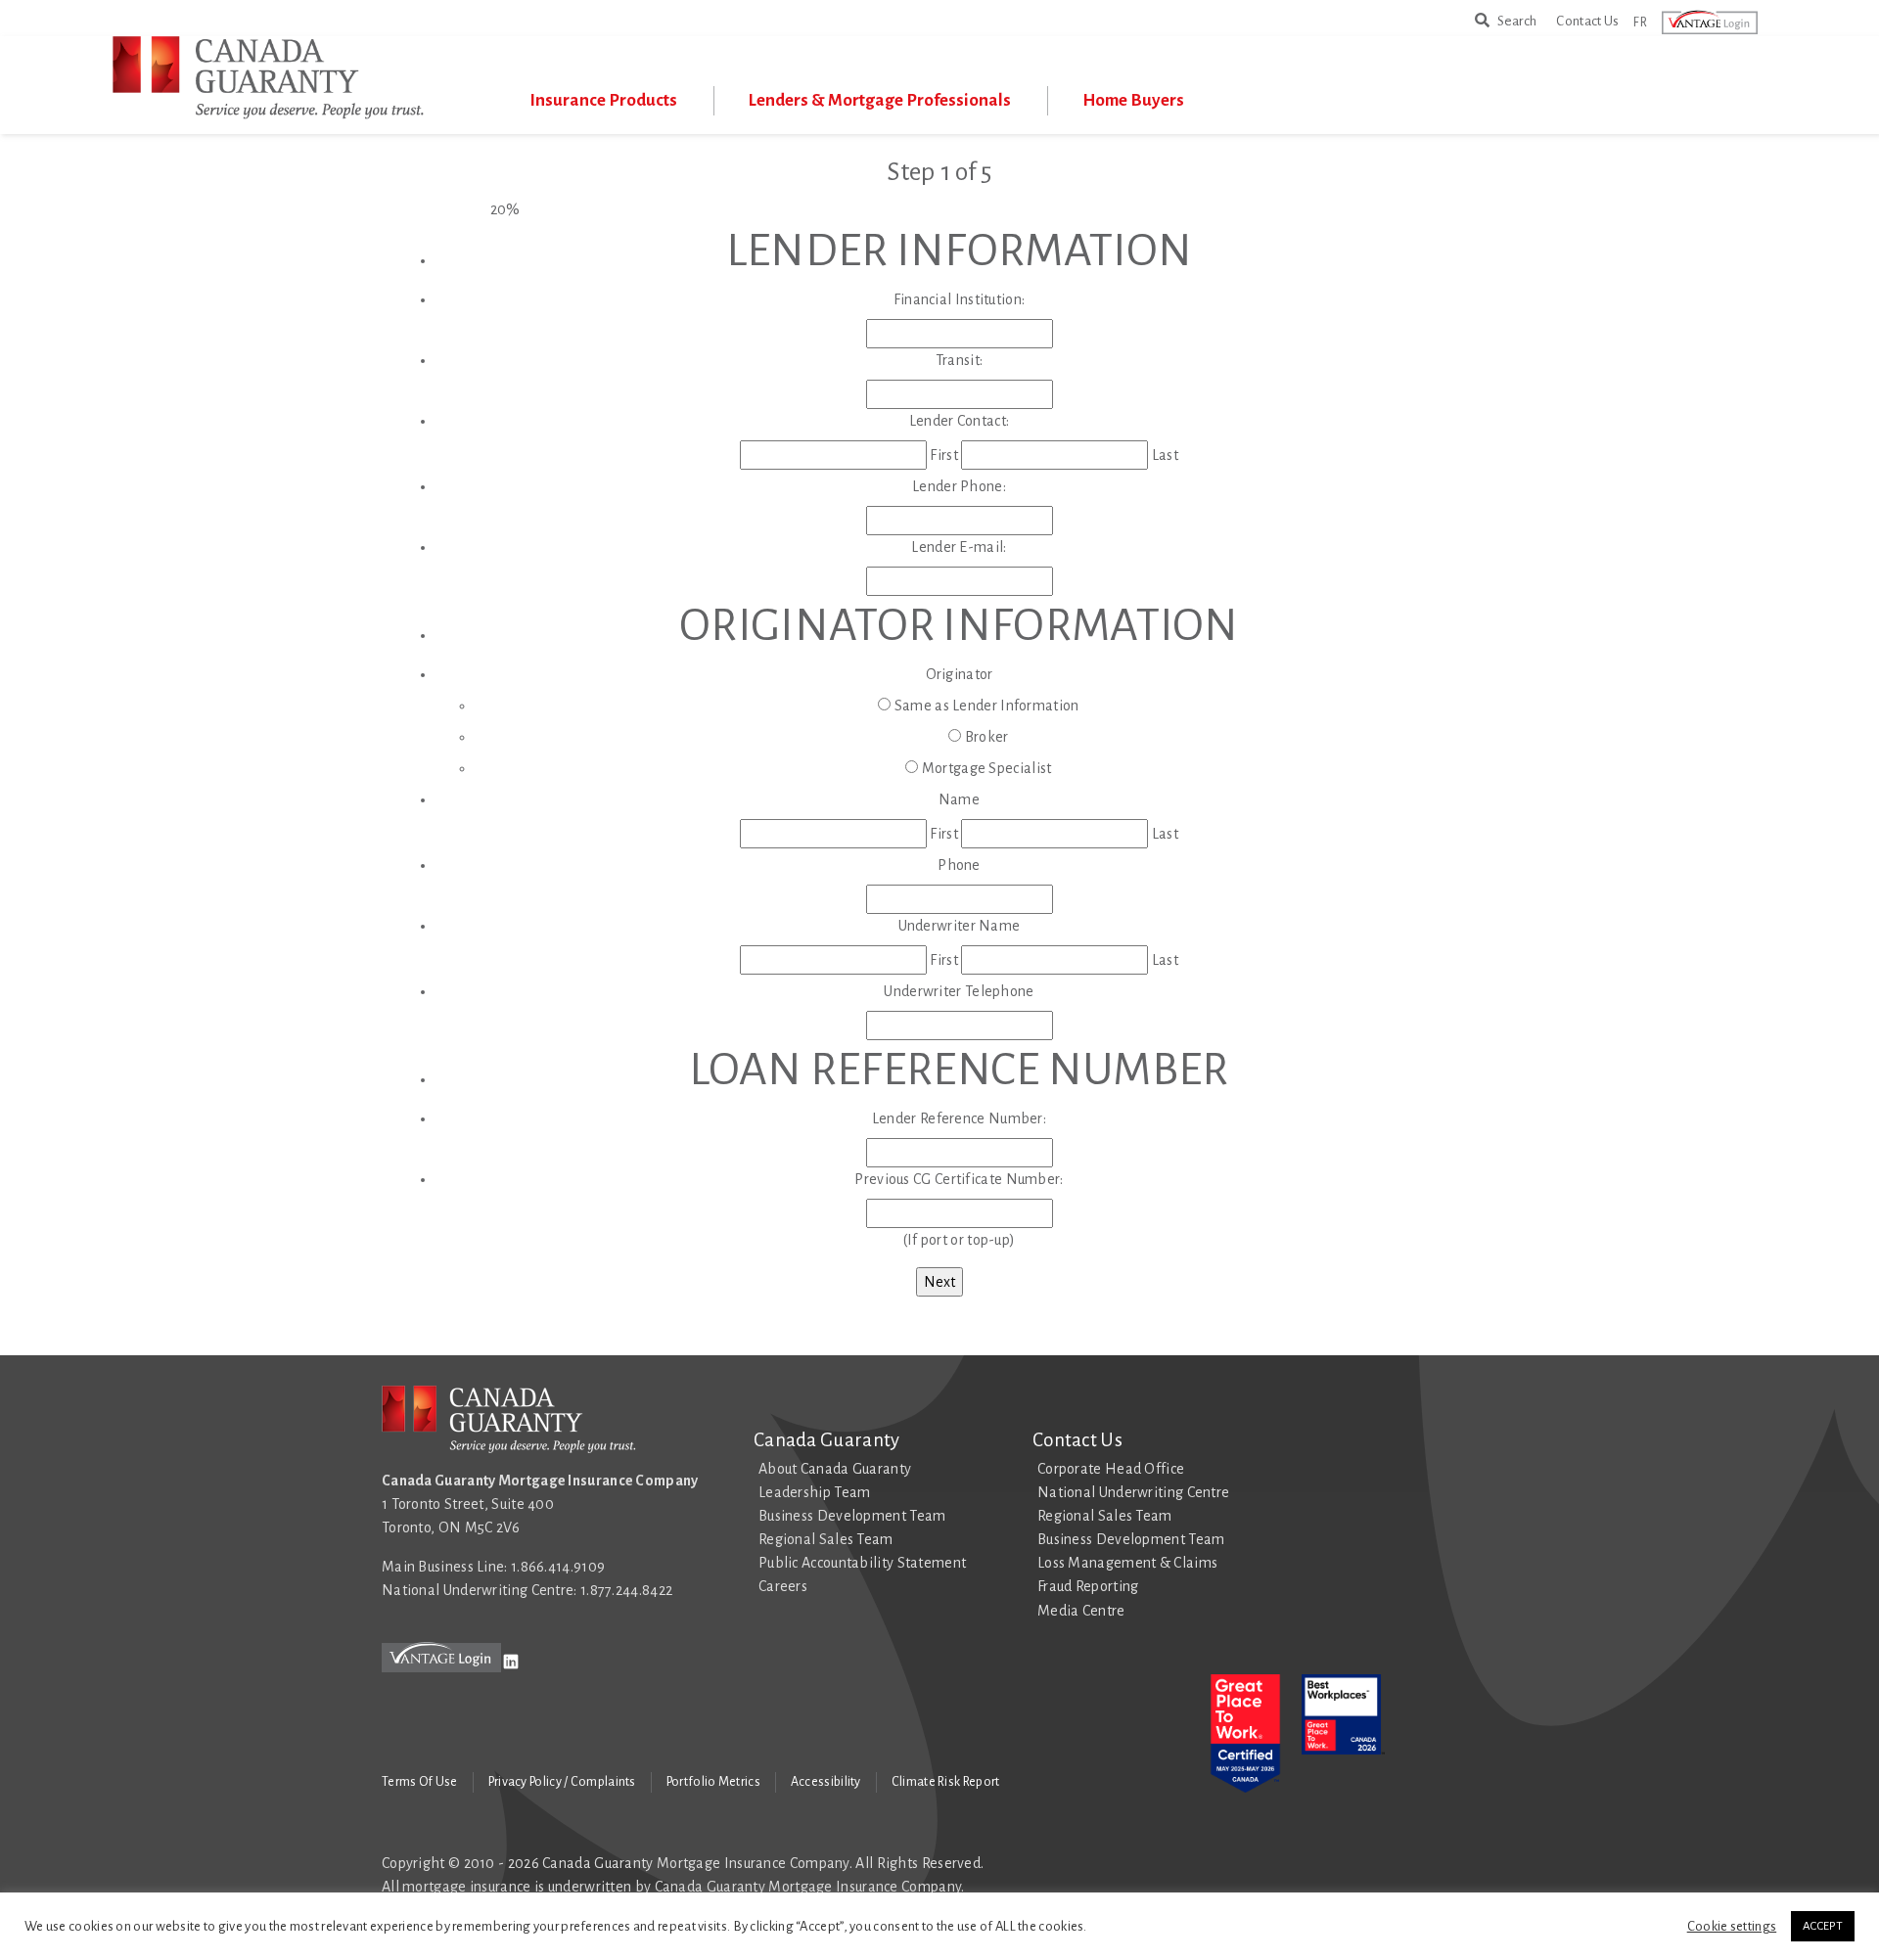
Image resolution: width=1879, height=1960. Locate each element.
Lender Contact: (960, 421)
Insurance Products (603, 100)
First (944, 455)
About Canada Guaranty (835, 1469)
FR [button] (1640, 22)
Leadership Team (815, 1492)
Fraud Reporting (1088, 1586)
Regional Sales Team (826, 1539)
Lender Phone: (959, 486)
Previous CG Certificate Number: (959, 1179)
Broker (987, 737)
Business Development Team (852, 1516)
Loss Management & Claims (1127, 1563)
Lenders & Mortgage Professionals (880, 100)
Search (1513, 20)
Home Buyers (1133, 100)
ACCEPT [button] (1823, 1926)
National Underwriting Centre (1133, 1492)
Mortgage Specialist (987, 768)
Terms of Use (420, 1782)
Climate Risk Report (946, 1782)
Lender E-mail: (959, 547)
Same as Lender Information (987, 706)
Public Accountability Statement (862, 1563)
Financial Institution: (960, 299)
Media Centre (1081, 1611)
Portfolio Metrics (713, 1782)
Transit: (959, 360)
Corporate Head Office (1111, 1469)
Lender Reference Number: (959, 1118)
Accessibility (826, 1782)
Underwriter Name (960, 926)
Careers (783, 1586)
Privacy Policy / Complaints (562, 1782)
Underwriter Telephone (959, 991)
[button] (1721, 23)
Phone (959, 865)
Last (1165, 455)
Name (959, 799)
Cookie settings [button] (1732, 1926)
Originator (960, 674)
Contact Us (1587, 21)
